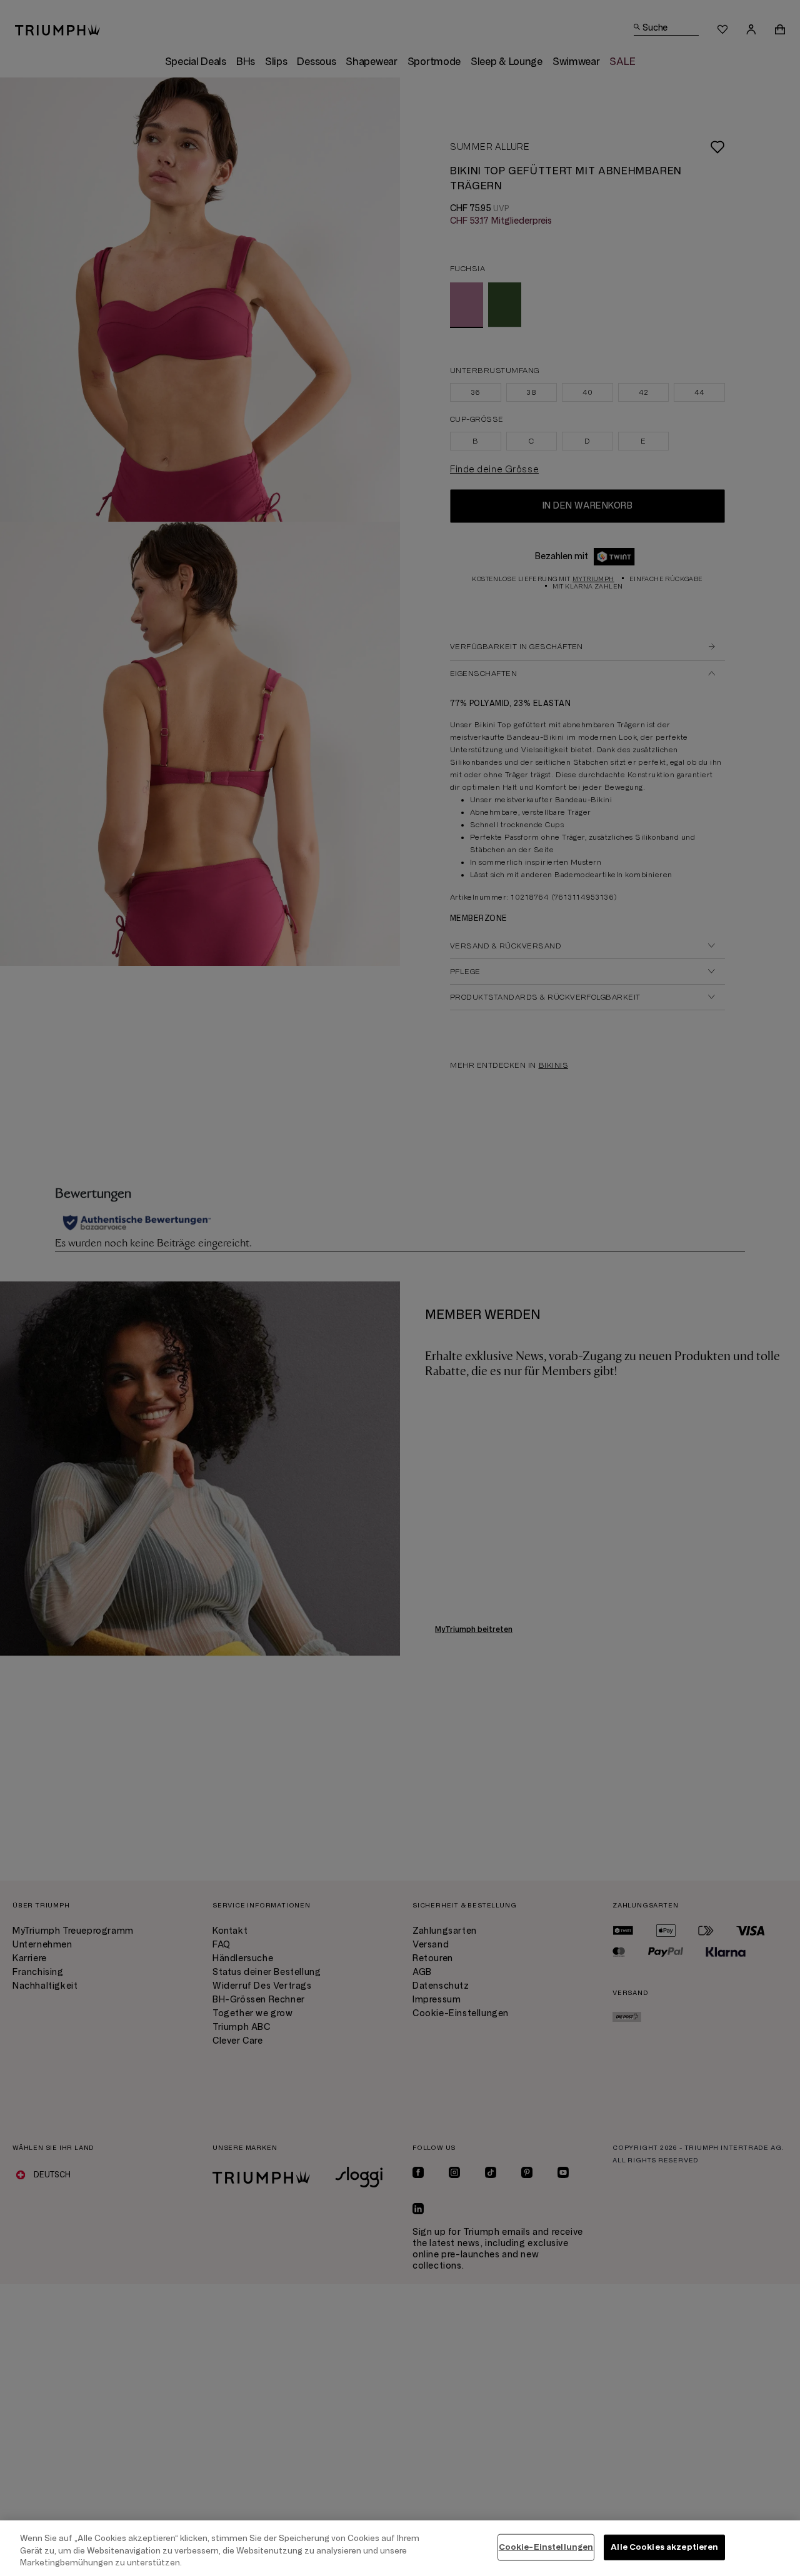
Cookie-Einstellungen (546, 2547)
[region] (400, 2548)
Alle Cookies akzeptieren (664, 2547)
